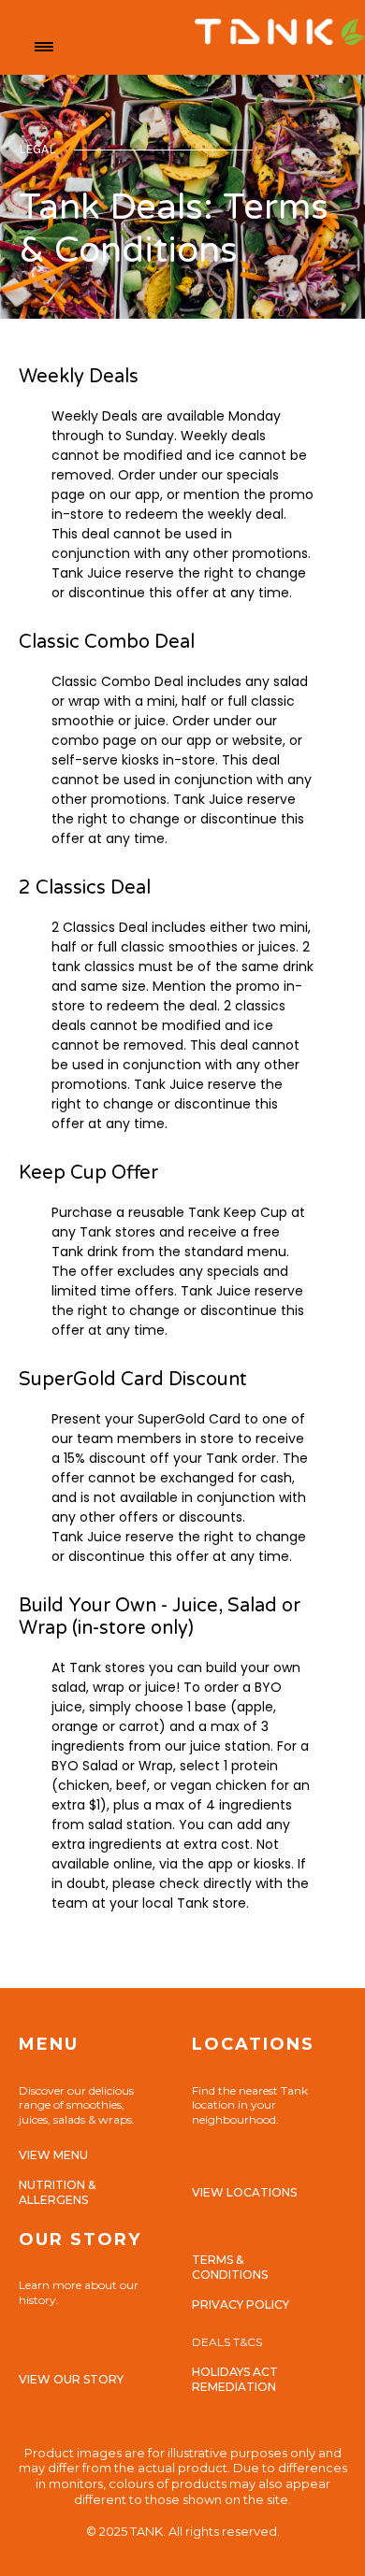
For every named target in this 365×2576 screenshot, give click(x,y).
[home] (209, 47)
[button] (44, 47)
